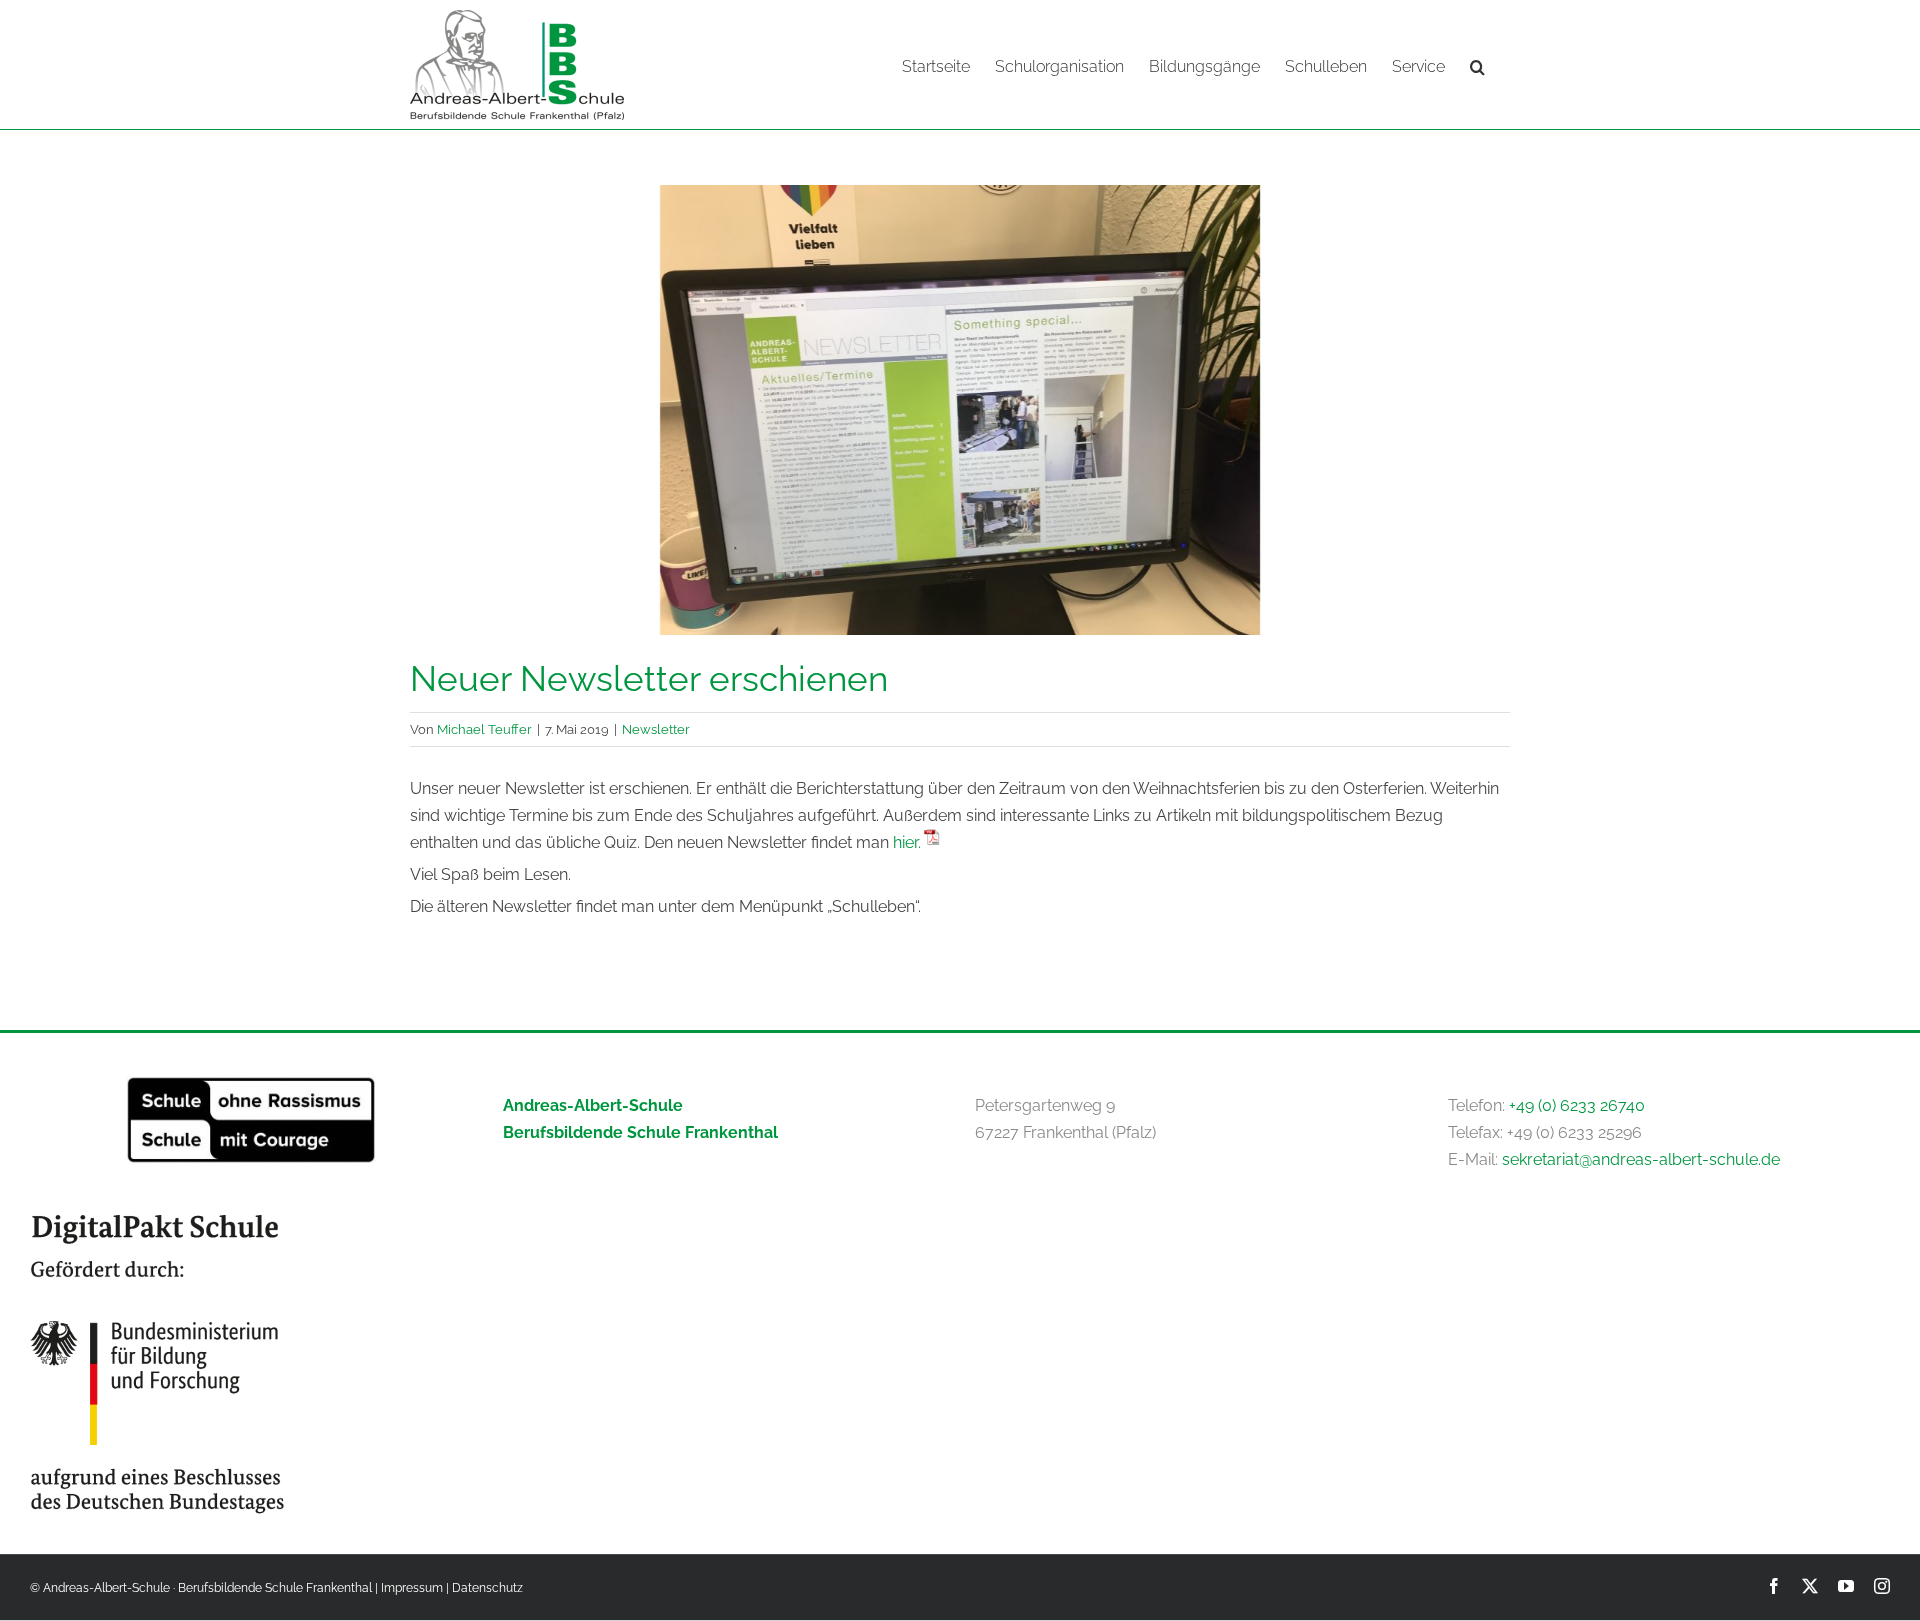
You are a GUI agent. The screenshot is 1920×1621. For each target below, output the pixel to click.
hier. (907, 842)
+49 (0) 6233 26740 (1577, 1105)
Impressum (412, 1588)
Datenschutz (487, 1588)
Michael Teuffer (484, 729)
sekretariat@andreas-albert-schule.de (1641, 1159)
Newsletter (656, 729)
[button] (1477, 65)
